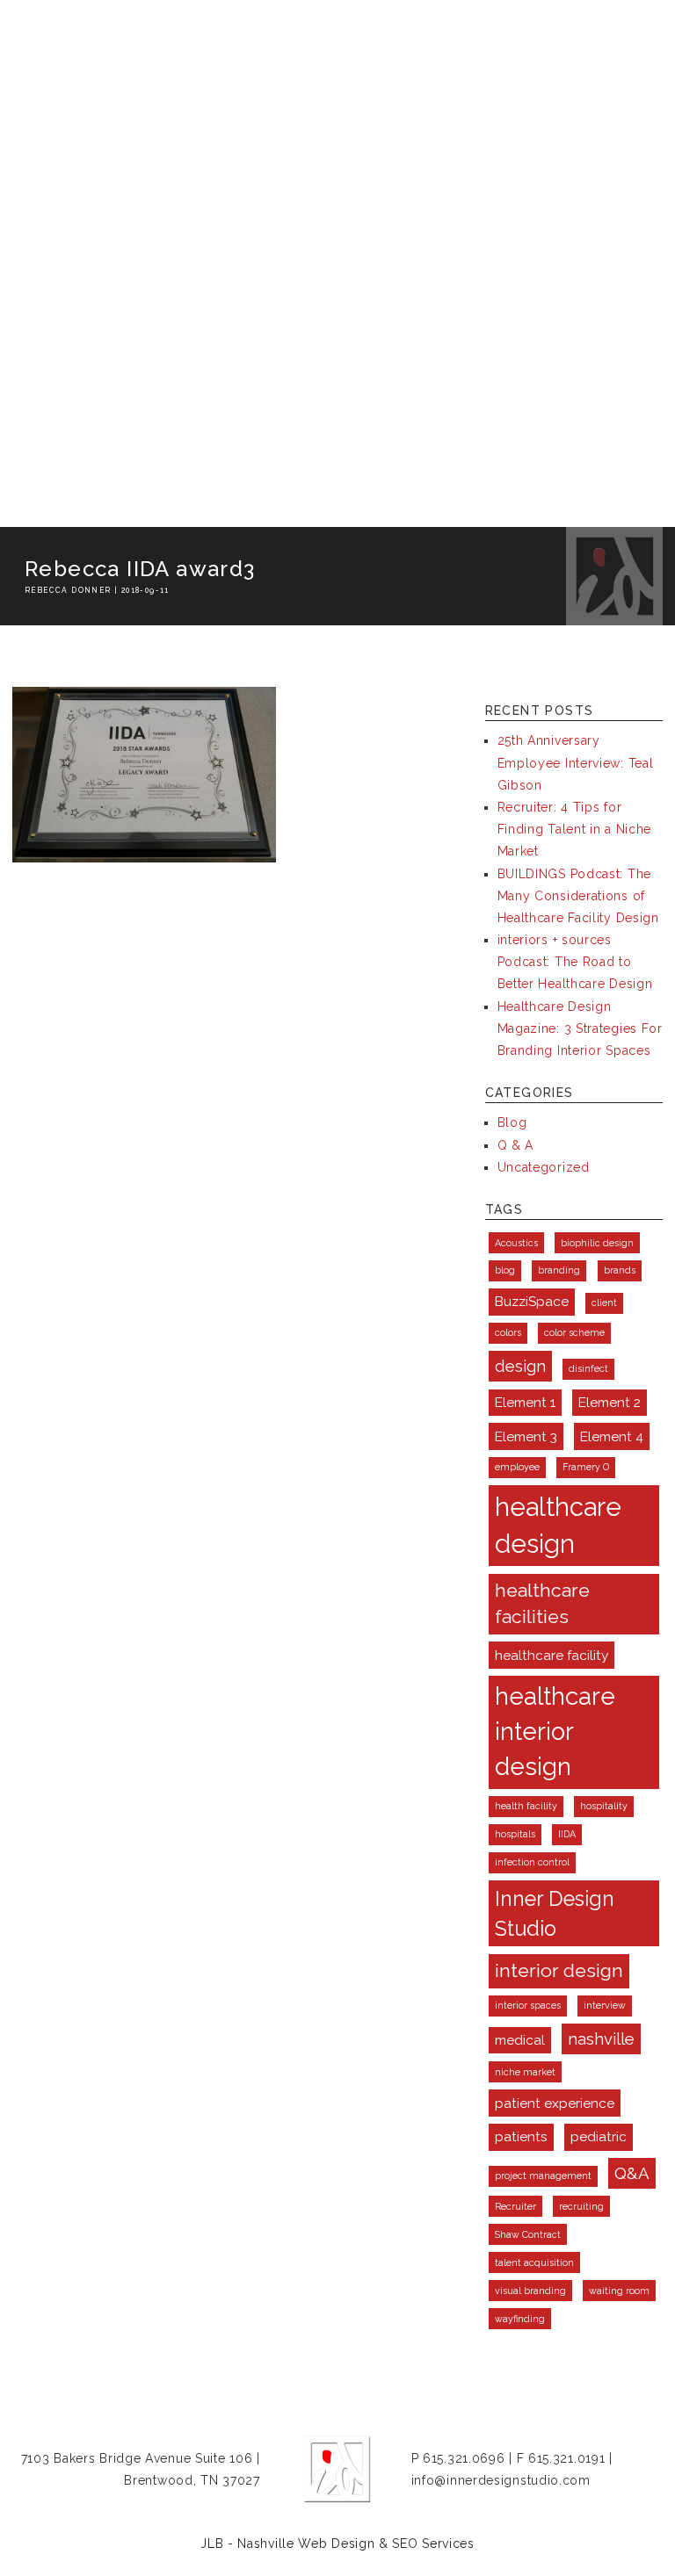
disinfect (588, 1368)
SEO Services (433, 2544)
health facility (526, 1806)
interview (605, 2005)
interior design (559, 1970)
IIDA (567, 1834)
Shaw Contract (528, 2234)
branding (559, 1270)
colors (508, 1332)
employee (517, 1467)
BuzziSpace (532, 1301)
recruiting (581, 2206)
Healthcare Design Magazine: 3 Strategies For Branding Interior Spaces (580, 1028)
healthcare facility (552, 1655)
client (604, 1302)
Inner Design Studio (555, 1913)
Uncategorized (544, 1167)
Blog (512, 1122)
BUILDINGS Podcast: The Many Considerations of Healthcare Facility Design (578, 896)
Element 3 (526, 1436)
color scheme (574, 1332)
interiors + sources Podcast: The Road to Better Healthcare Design (575, 962)
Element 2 (610, 1402)
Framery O (586, 1467)
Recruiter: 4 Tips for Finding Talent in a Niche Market (575, 829)
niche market (525, 2072)
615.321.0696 (464, 2458)
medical (520, 2040)
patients (521, 2136)
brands (620, 1270)
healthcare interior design (555, 1732)
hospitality (604, 1806)
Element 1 (525, 1402)
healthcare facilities (542, 1603)
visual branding (530, 2291)
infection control (532, 1862)
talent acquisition (534, 2262)
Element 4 (612, 1436)
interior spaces (528, 2005)
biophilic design (597, 1243)
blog (505, 1270)
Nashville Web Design (306, 2544)
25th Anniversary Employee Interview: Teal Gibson (576, 762)
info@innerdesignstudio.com (501, 2480)
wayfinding (520, 2319)
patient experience (555, 2103)
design (520, 1366)
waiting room (619, 2291)
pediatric (599, 2136)
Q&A (632, 2173)
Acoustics (516, 1243)
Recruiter (515, 2206)
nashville (601, 2038)
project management (543, 2176)
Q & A (516, 1145)
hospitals (515, 1834)
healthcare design (558, 1525)
